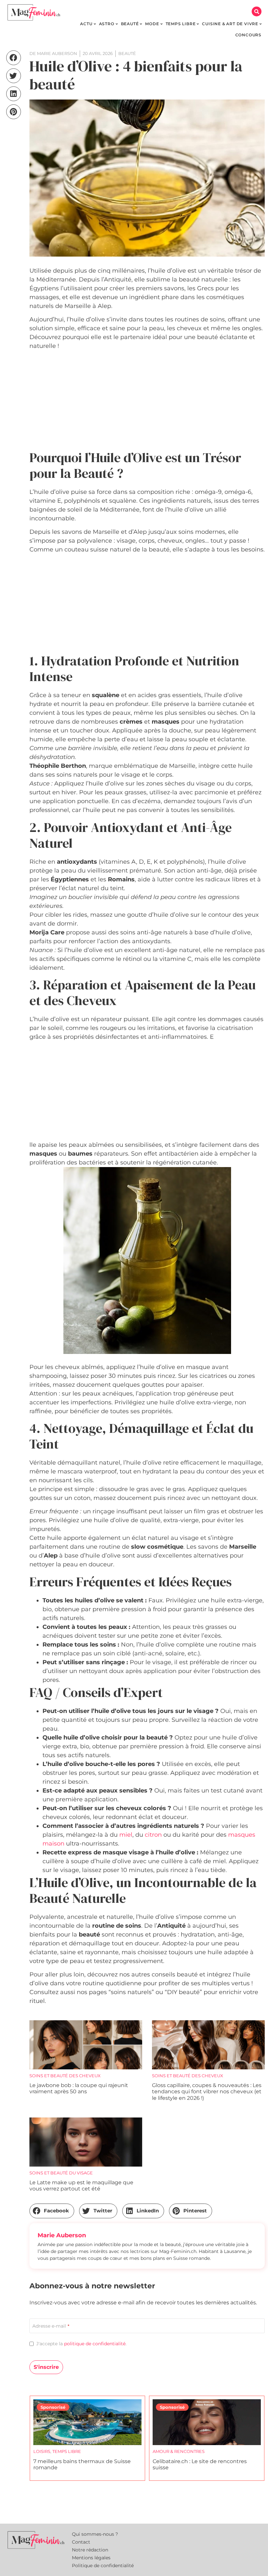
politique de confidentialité (95, 2344)
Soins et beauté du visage (61, 2173)
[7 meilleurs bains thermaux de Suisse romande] (87, 2422)
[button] (257, 11)
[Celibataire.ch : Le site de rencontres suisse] (207, 2422)
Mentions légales (91, 2558)
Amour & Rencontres (179, 2451)
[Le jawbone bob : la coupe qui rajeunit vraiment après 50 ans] (86, 2045)
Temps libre (67, 2451)
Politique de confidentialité (103, 2566)
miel (126, 1835)
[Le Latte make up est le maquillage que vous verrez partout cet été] (86, 2142)
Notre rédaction (90, 2550)
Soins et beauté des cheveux (65, 2076)
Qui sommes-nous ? (95, 2534)
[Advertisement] (147, 401)
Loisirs (42, 2451)
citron (153, 1835)
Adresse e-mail (51, 2326)
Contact (81, 2542)
